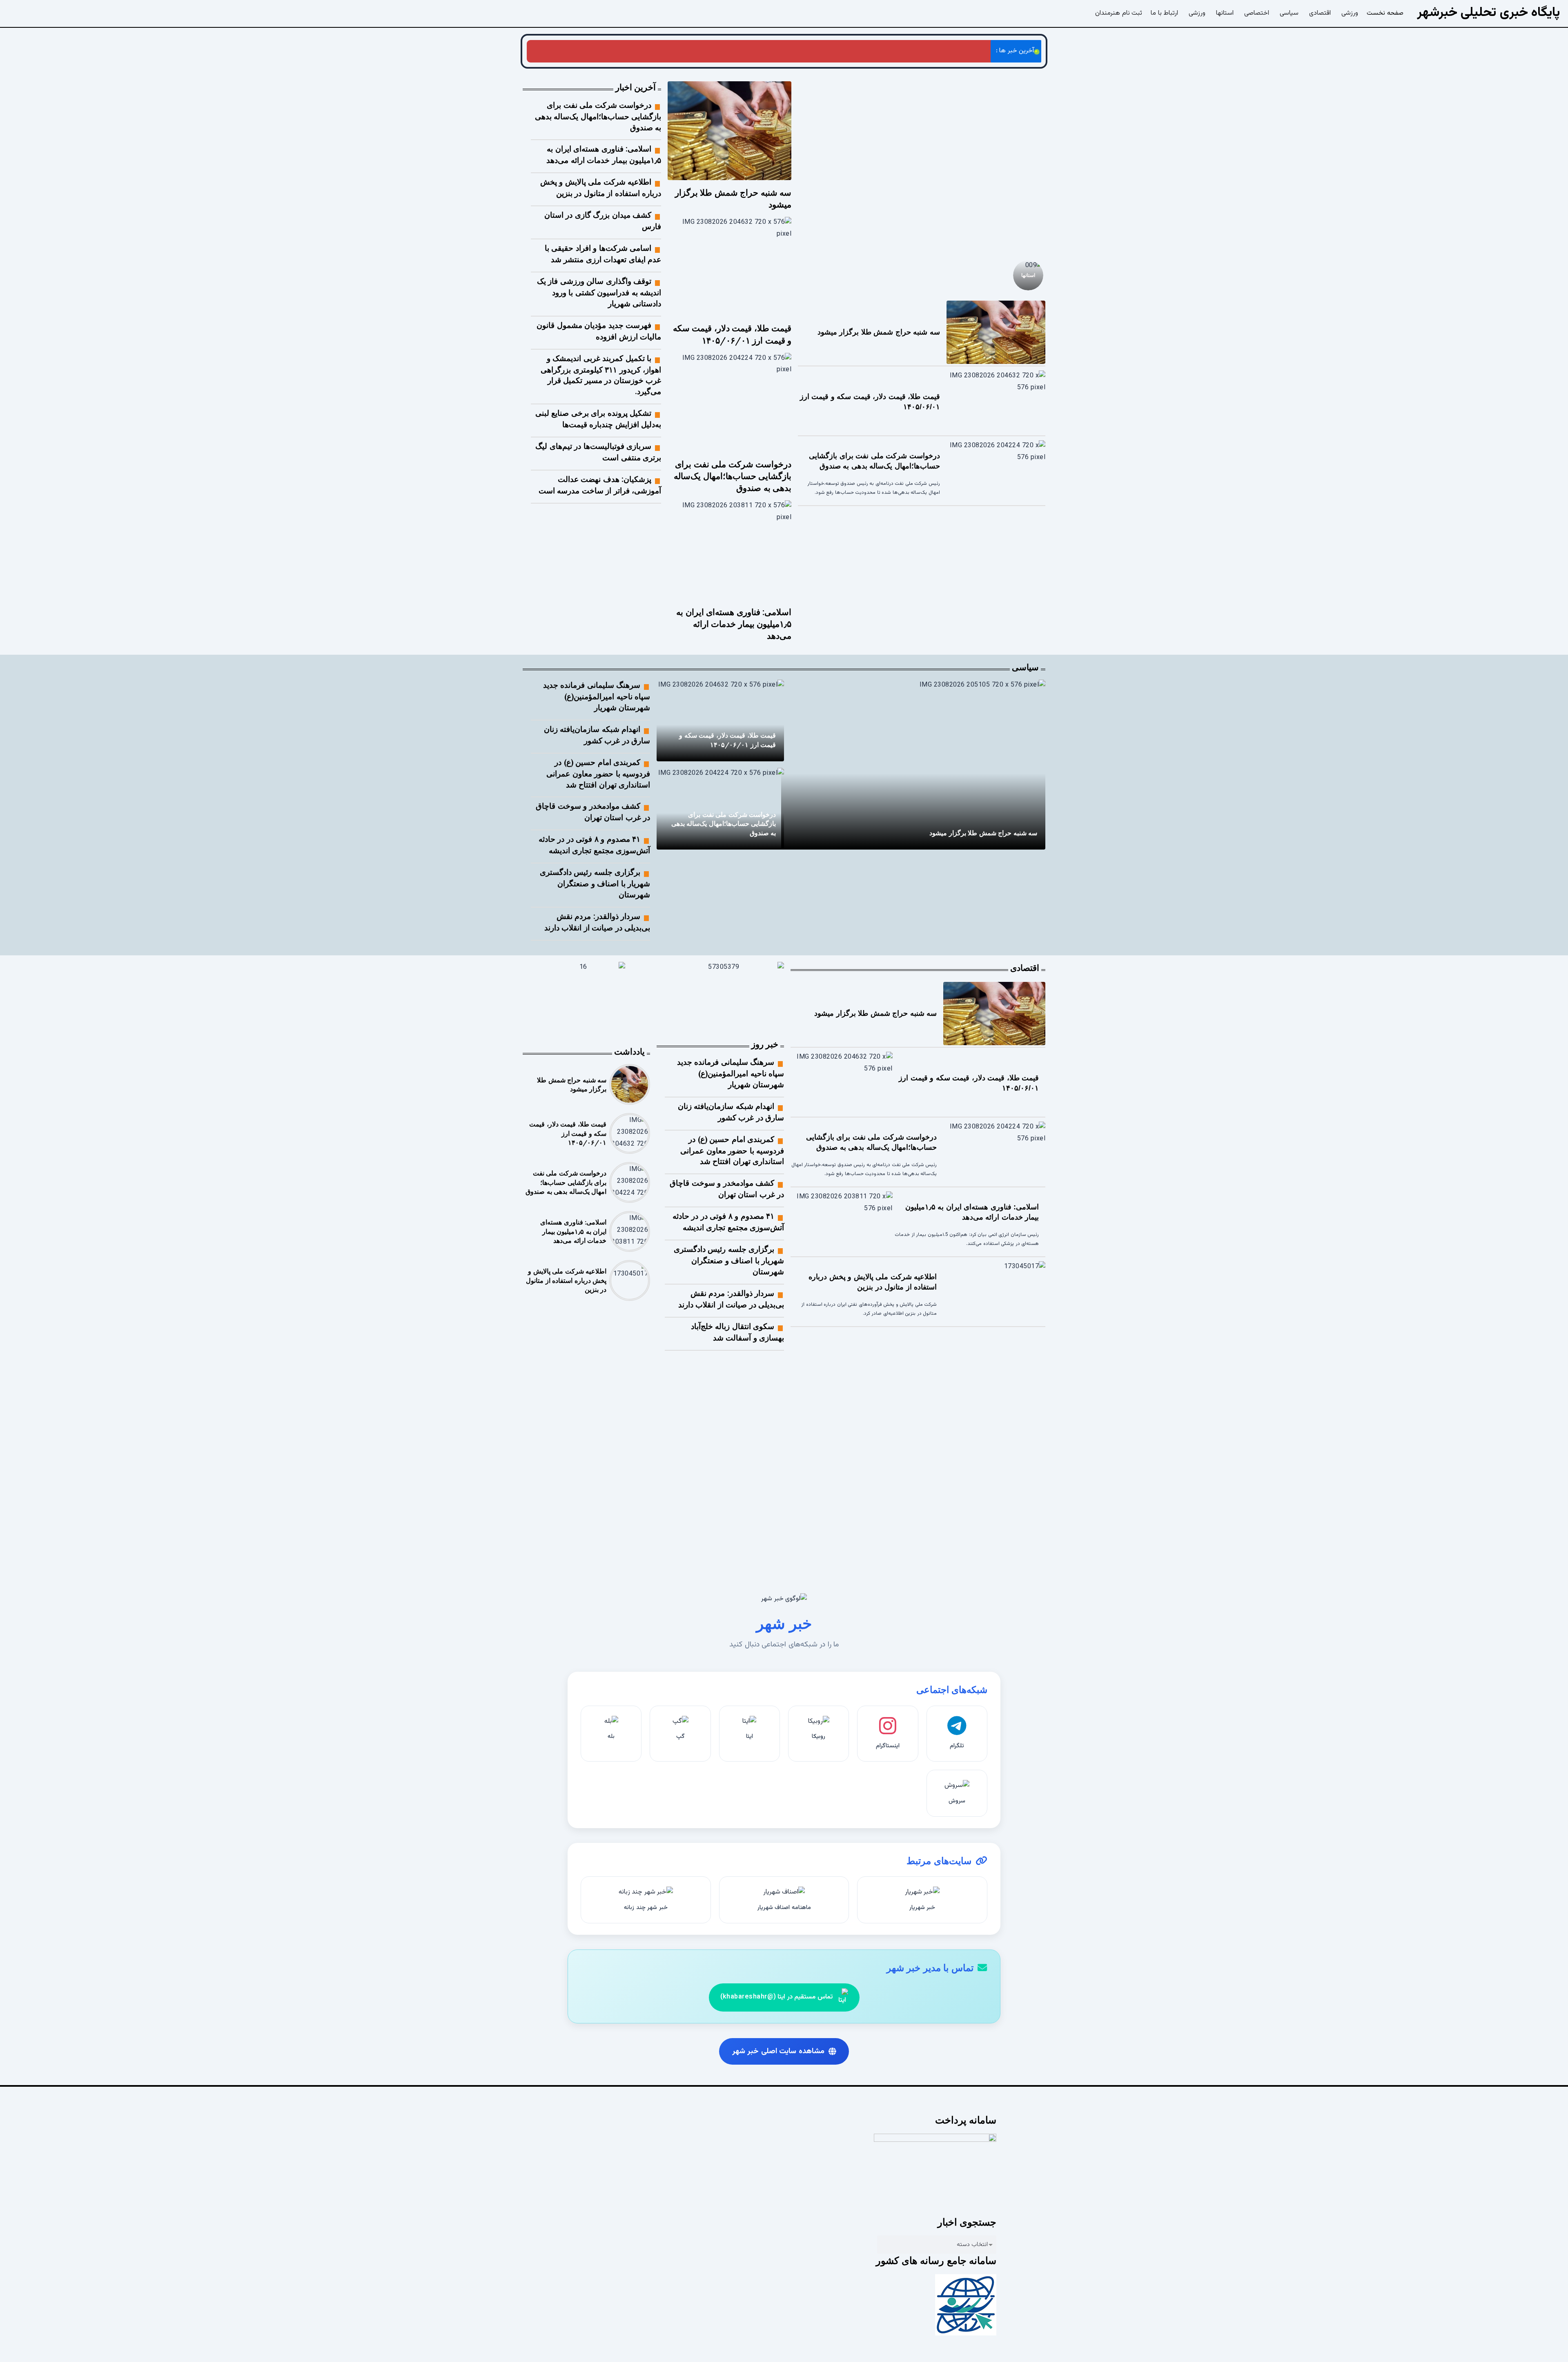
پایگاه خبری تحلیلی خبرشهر (1489, 13)
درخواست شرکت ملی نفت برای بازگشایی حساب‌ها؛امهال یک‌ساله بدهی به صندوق (878, 51)
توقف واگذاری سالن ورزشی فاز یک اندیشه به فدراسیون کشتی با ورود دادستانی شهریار (599, 292)
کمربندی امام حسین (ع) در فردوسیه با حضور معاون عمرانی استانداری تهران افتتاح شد (598, 773)
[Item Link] (922, 166)
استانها (1028, 275)
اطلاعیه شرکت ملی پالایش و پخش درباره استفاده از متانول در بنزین (566, 1280)
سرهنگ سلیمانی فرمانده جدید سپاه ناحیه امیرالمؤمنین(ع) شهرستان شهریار (597, 696)
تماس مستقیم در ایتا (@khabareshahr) (776, 1997)
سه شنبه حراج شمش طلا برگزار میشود (946, 230)
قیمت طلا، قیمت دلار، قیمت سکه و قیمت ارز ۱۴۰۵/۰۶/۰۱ (568, 1133)
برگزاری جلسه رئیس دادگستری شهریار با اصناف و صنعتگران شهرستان (595, 883)
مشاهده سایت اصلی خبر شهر (778, 2051)
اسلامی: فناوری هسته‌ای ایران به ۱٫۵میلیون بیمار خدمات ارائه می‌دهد (676, 51)
